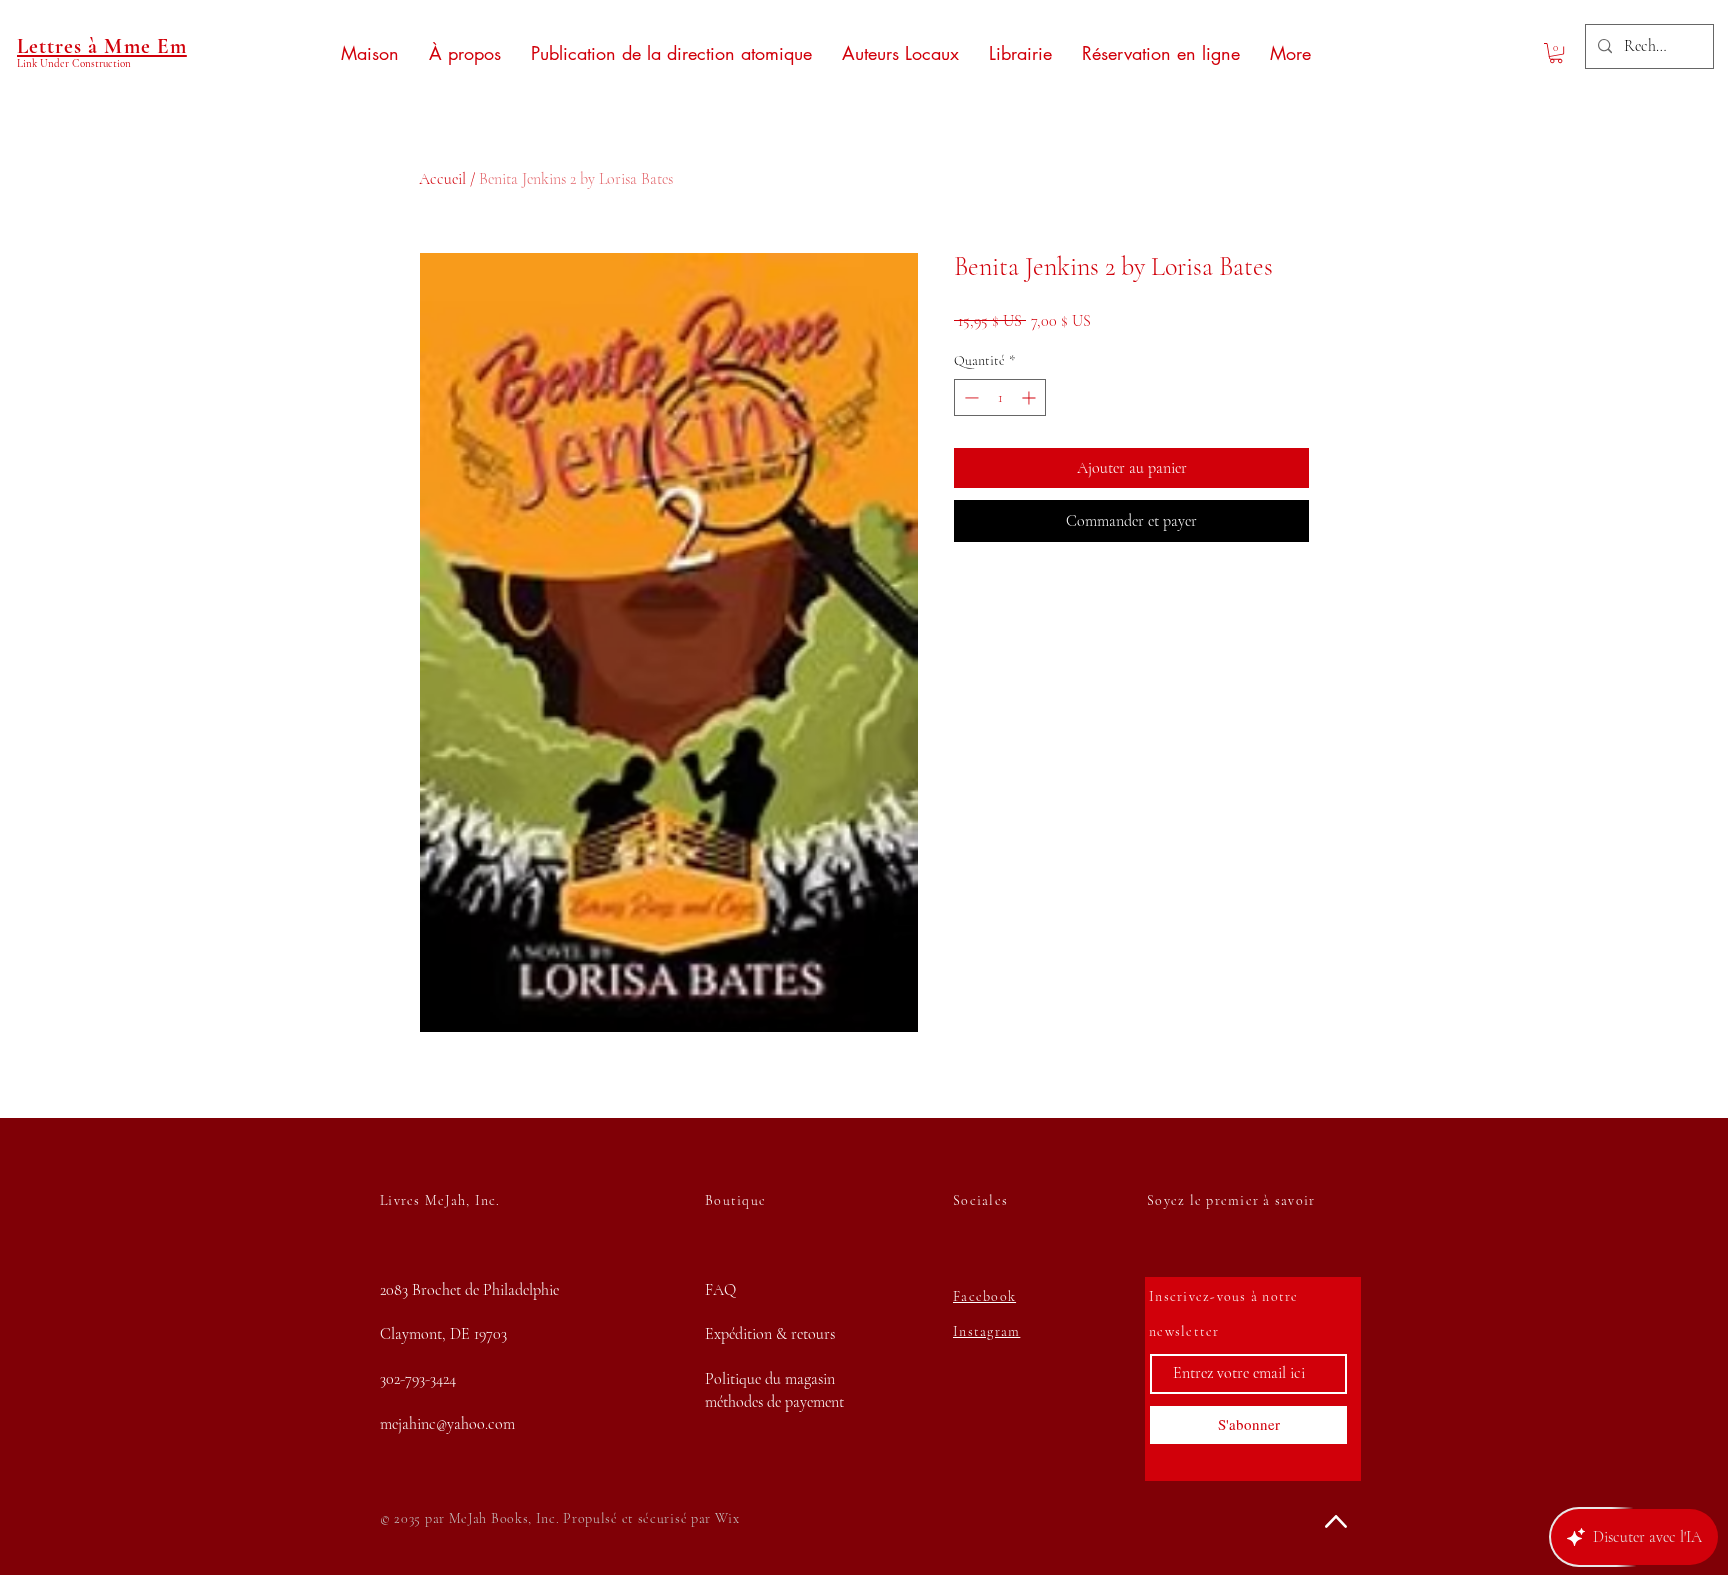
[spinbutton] (1000, 397)
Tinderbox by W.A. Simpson (234, 1465)
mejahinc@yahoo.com (447, 1424)
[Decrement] (969, 397)
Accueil (442, 179)
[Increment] (1030, 397)
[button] (1556, 53)
